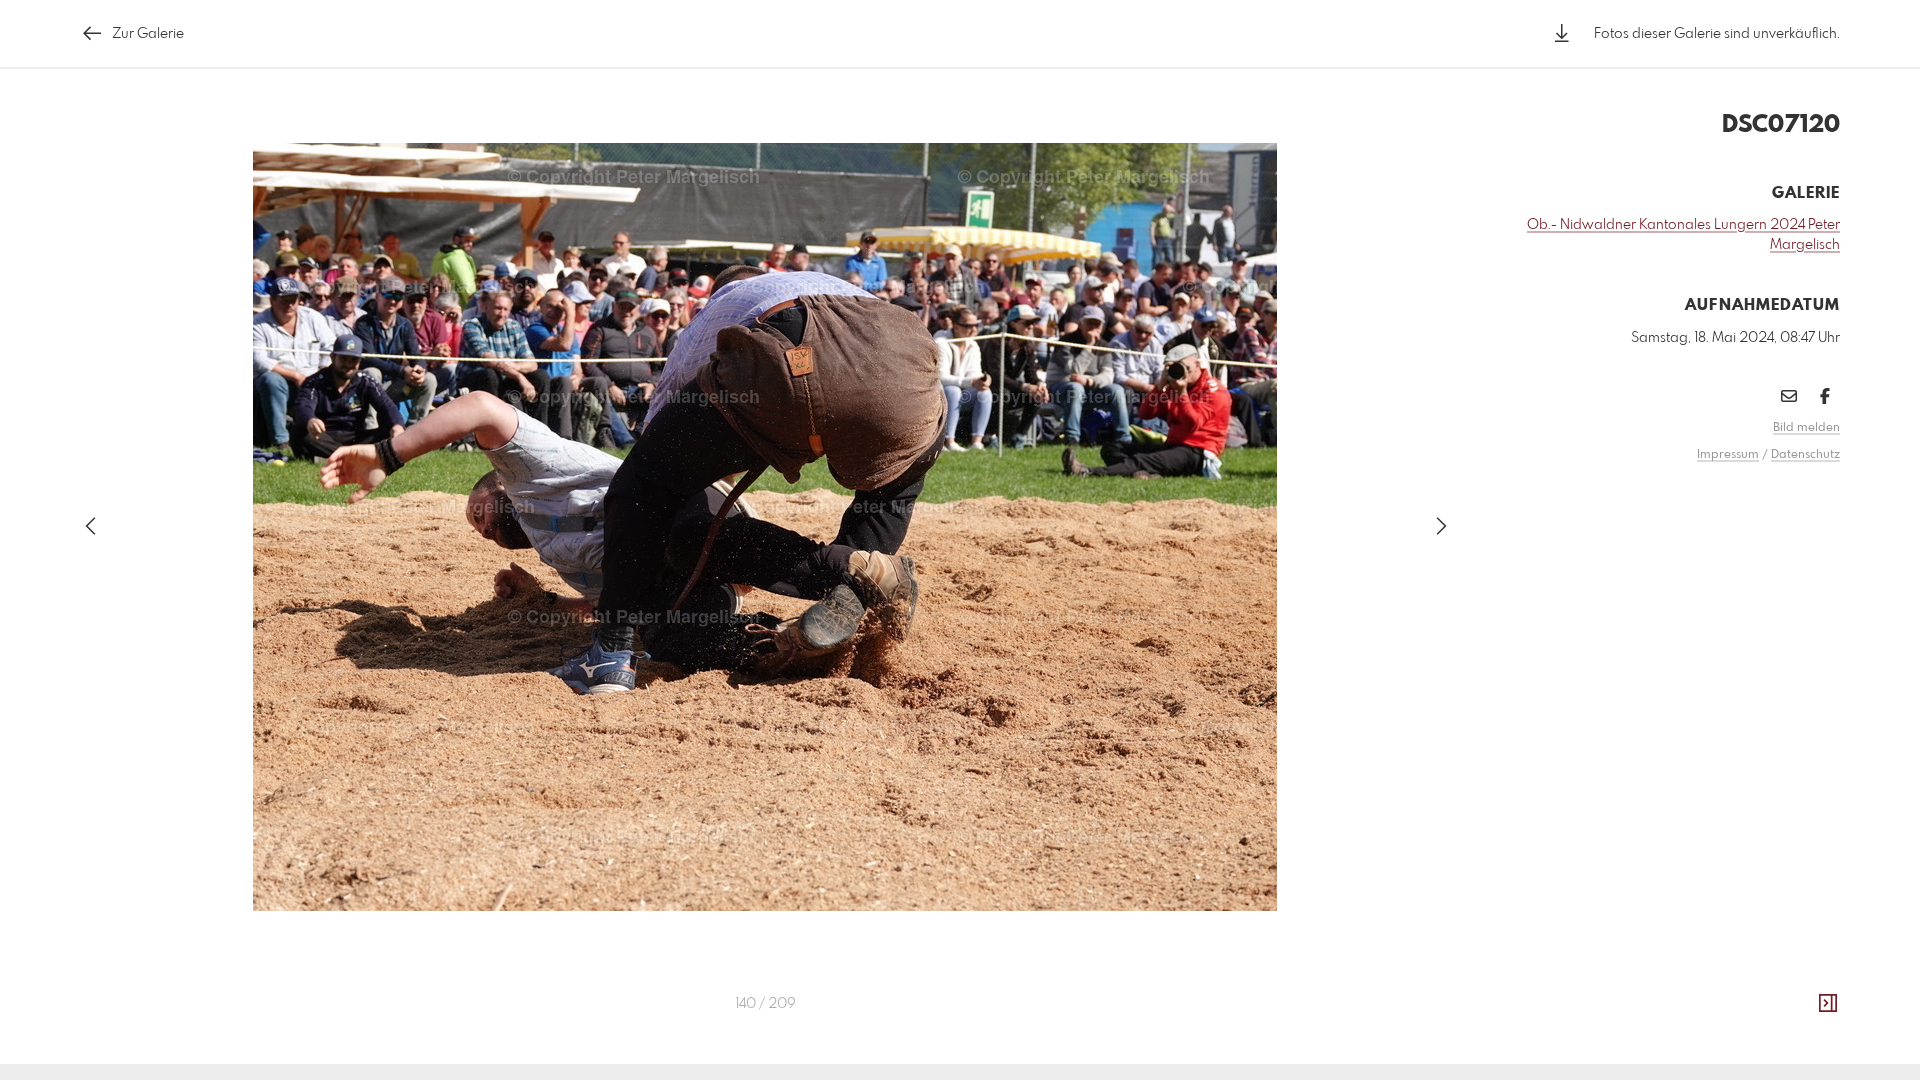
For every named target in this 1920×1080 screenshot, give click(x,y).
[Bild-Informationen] (1828, 1004)
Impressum (1728, 455)
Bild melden (1806, 428)
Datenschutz (1805, 455)
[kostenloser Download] (1562, 33)
